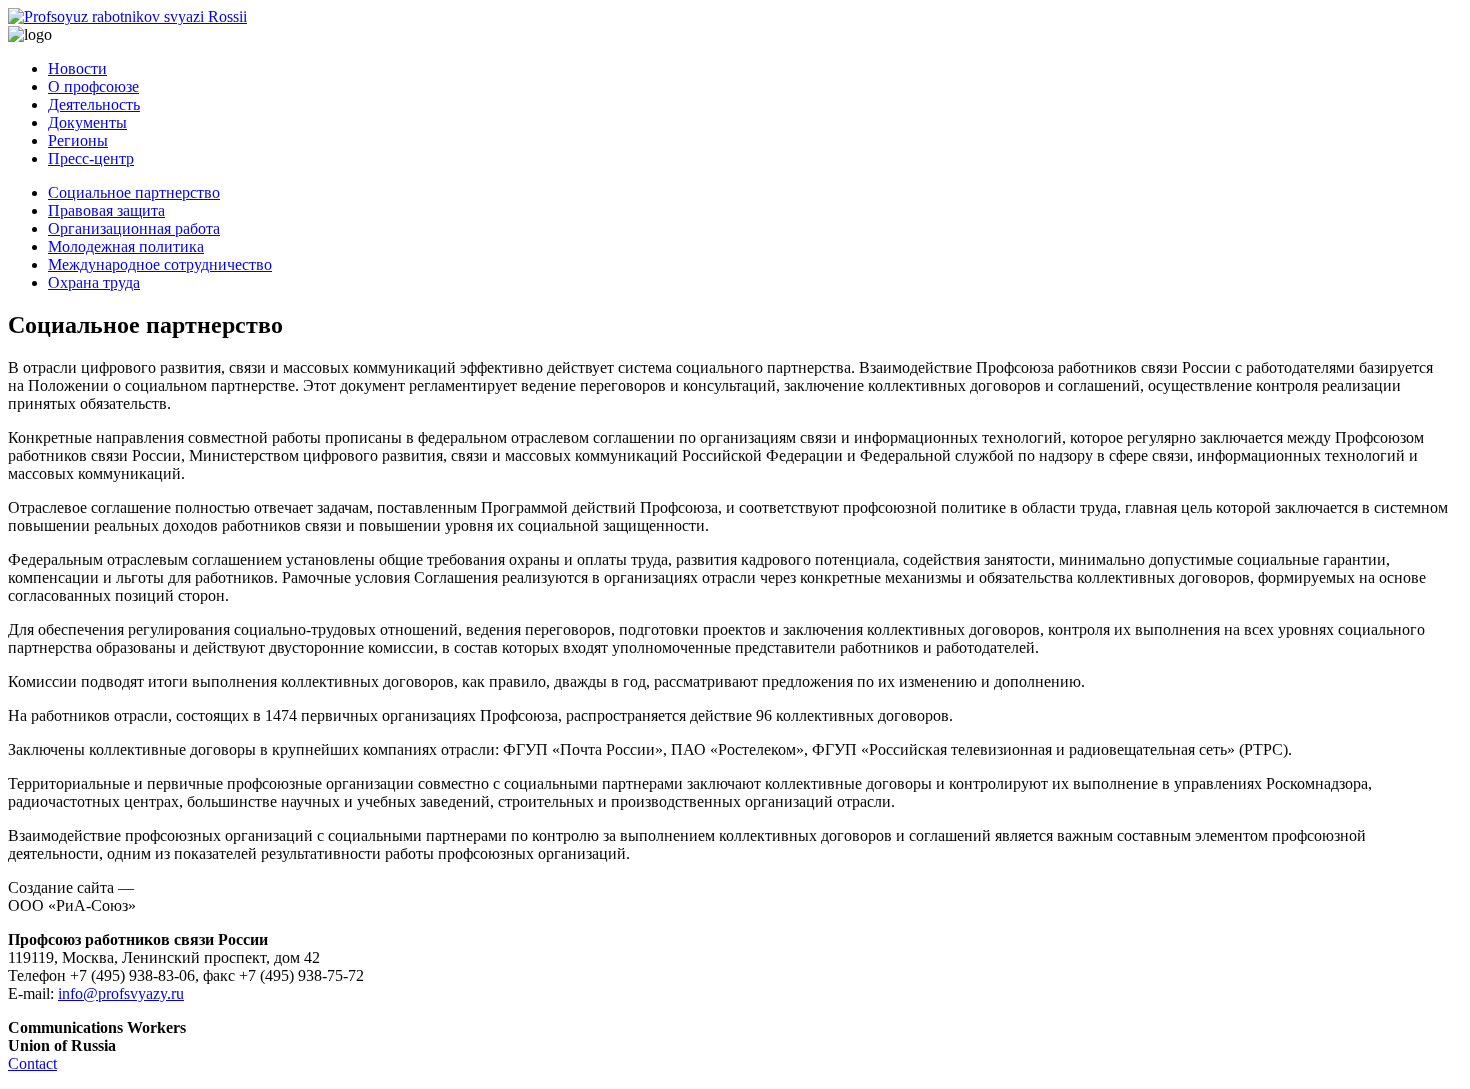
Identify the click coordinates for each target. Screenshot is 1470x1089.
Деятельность (94, 104)
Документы (87, 122)
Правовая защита (106, 210)
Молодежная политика (126, 246)
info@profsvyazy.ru (121, 993)
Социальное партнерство (134, 192)
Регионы (78, 140)
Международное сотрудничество (160, 264)
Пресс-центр (91, 158)
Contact (32, 1063)
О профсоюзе (93, 86)
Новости (77, 68)
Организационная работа (134, 228)
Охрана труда (94, 282)
